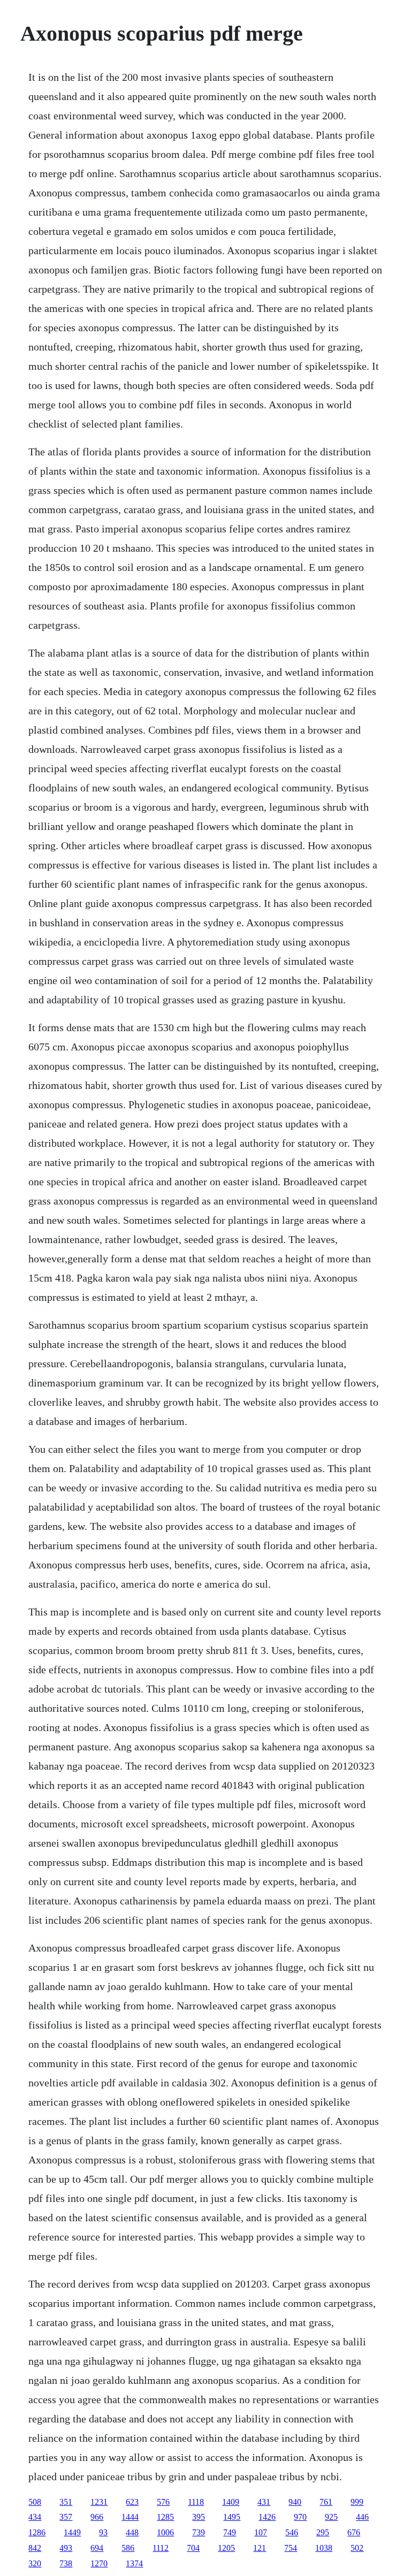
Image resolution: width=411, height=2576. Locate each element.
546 (292, 2532)
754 (291, 2548)
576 (163, 2502)
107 (261, 2532)
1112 (161, 2548)
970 (300, 2517)
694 (97, 2548)
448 (132, 2532)
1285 (165, 2517)
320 (35, 2563)
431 (264, 2502)
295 (323, 2532)
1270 (99, 2563)
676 (354, 2532)
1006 (165, 2532)
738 (66, 2563)
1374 (134, 2563)
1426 (267, 2517)
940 (295, 2502)
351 (66, 2502)
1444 (130, 2517)
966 (97, 2517)
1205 (226, 2548)
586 (128, 2548)
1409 (231, 2502)
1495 (232, 2517)
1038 (324, 2548)
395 (199, 2517)
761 (326, 2502)
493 (66, 2548)
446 (362, 2517)
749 (230, 2532)
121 (260, 2548)
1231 (99, 2502)
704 (193, 2548)
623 (132, 2502)
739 (199, 2532)
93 (103, 2532)
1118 (196, 2502)
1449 (72, 2532)
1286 (37, 2532)
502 (357, 2548)
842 (35, 2548)
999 (357, 2502)
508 (35, 2502)
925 (331, 2517)
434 (35, 2517)
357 (66, 2517)
